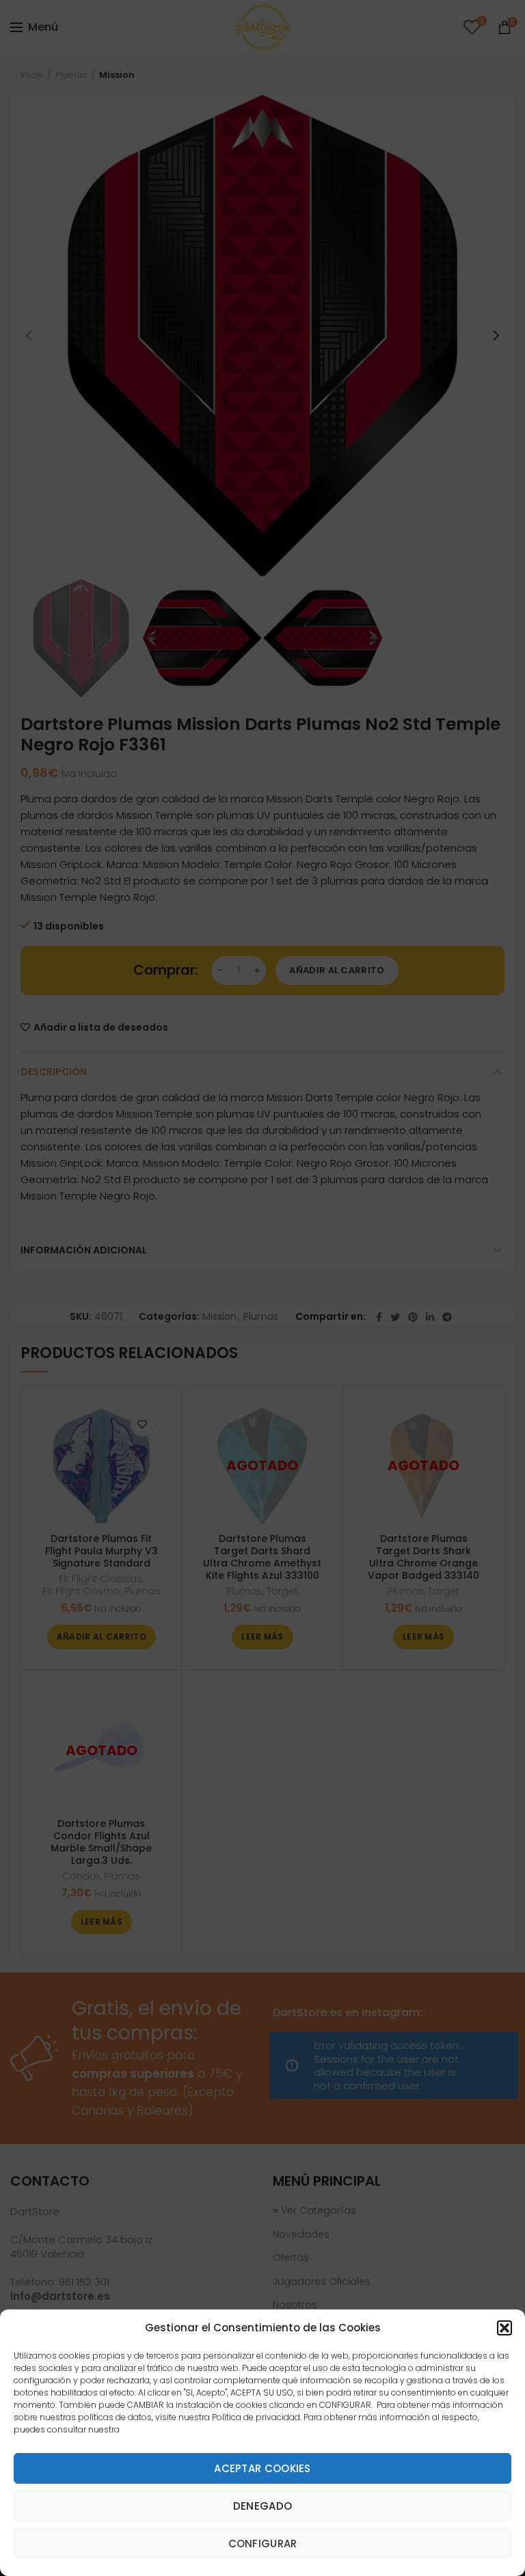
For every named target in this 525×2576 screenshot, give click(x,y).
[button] (504, 2328)
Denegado (262, 2506)
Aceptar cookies (262, 2468)
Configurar (263, 2544)
